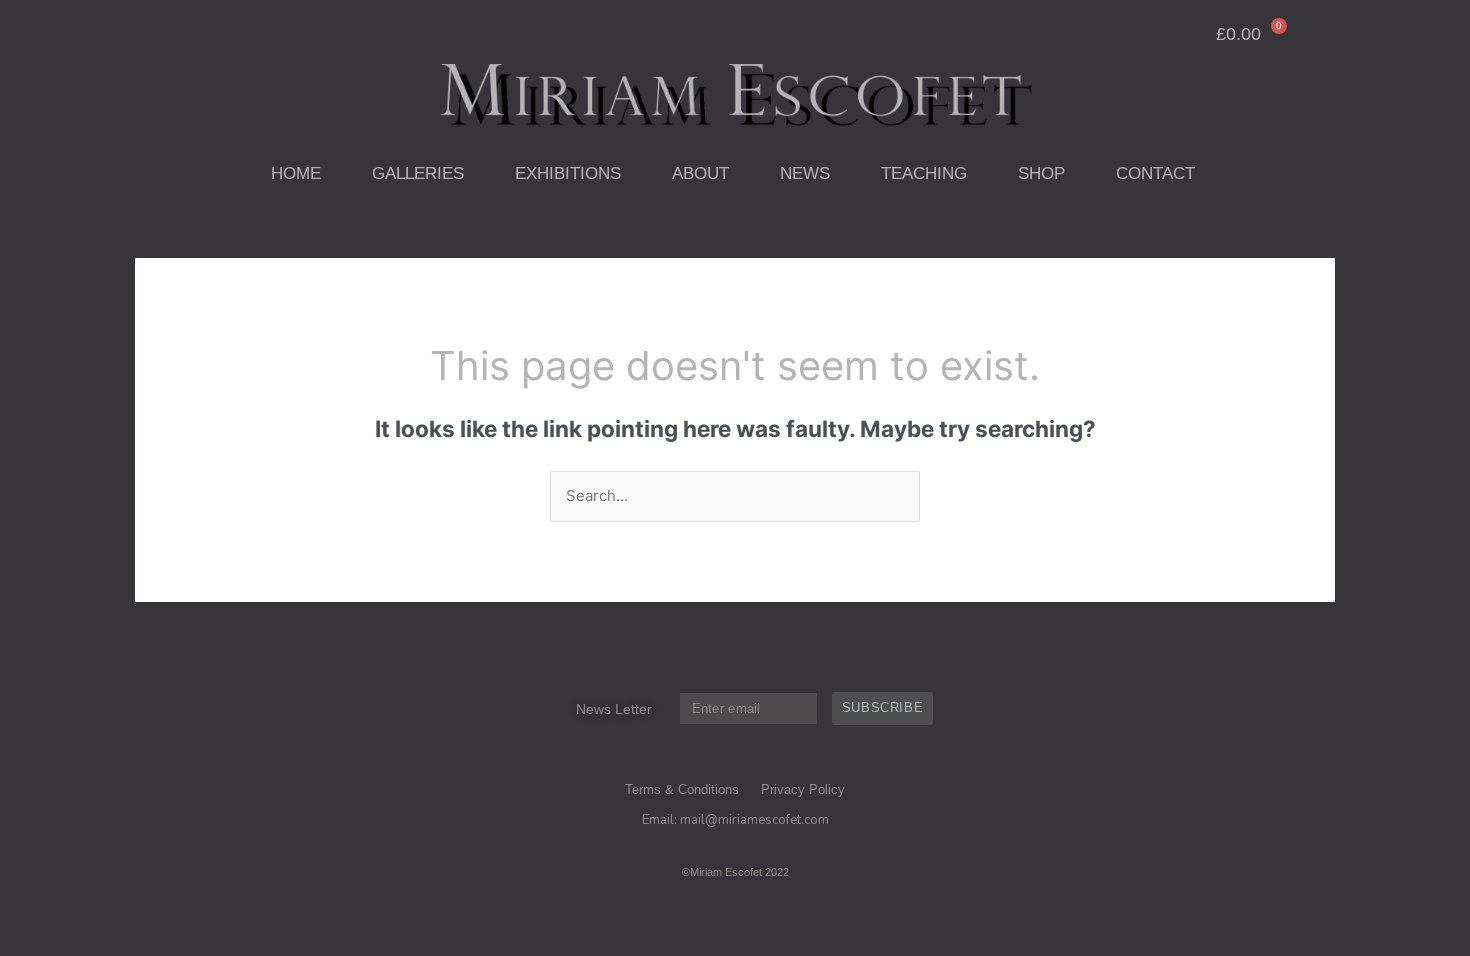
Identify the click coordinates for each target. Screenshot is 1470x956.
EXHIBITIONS (568, 173)
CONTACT (1155, 173)
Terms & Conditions (682, 789)
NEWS (805, 173)
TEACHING (924, 173)
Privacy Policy (803, 789)
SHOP (1041, 173)
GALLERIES (418, 173)
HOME (296, 173)
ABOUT (700, 173)
